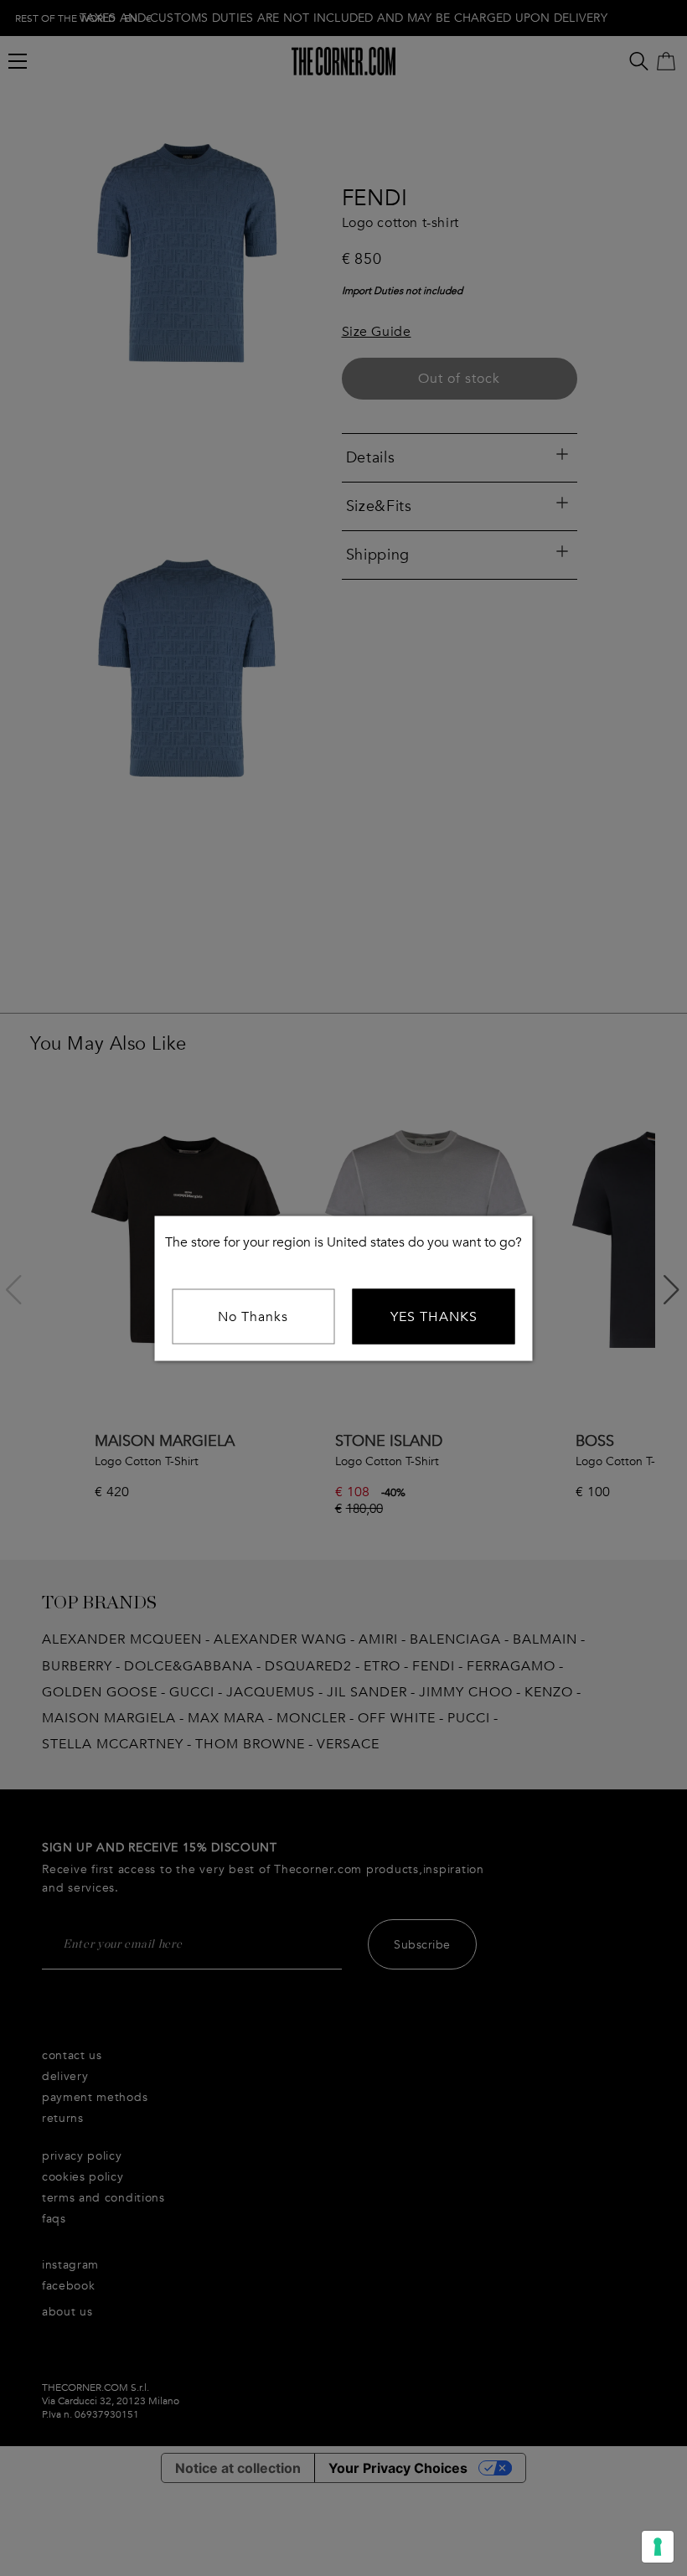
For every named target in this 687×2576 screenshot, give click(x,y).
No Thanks (253, 1316)
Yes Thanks (434, 1316)
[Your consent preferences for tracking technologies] (658, 2547)
